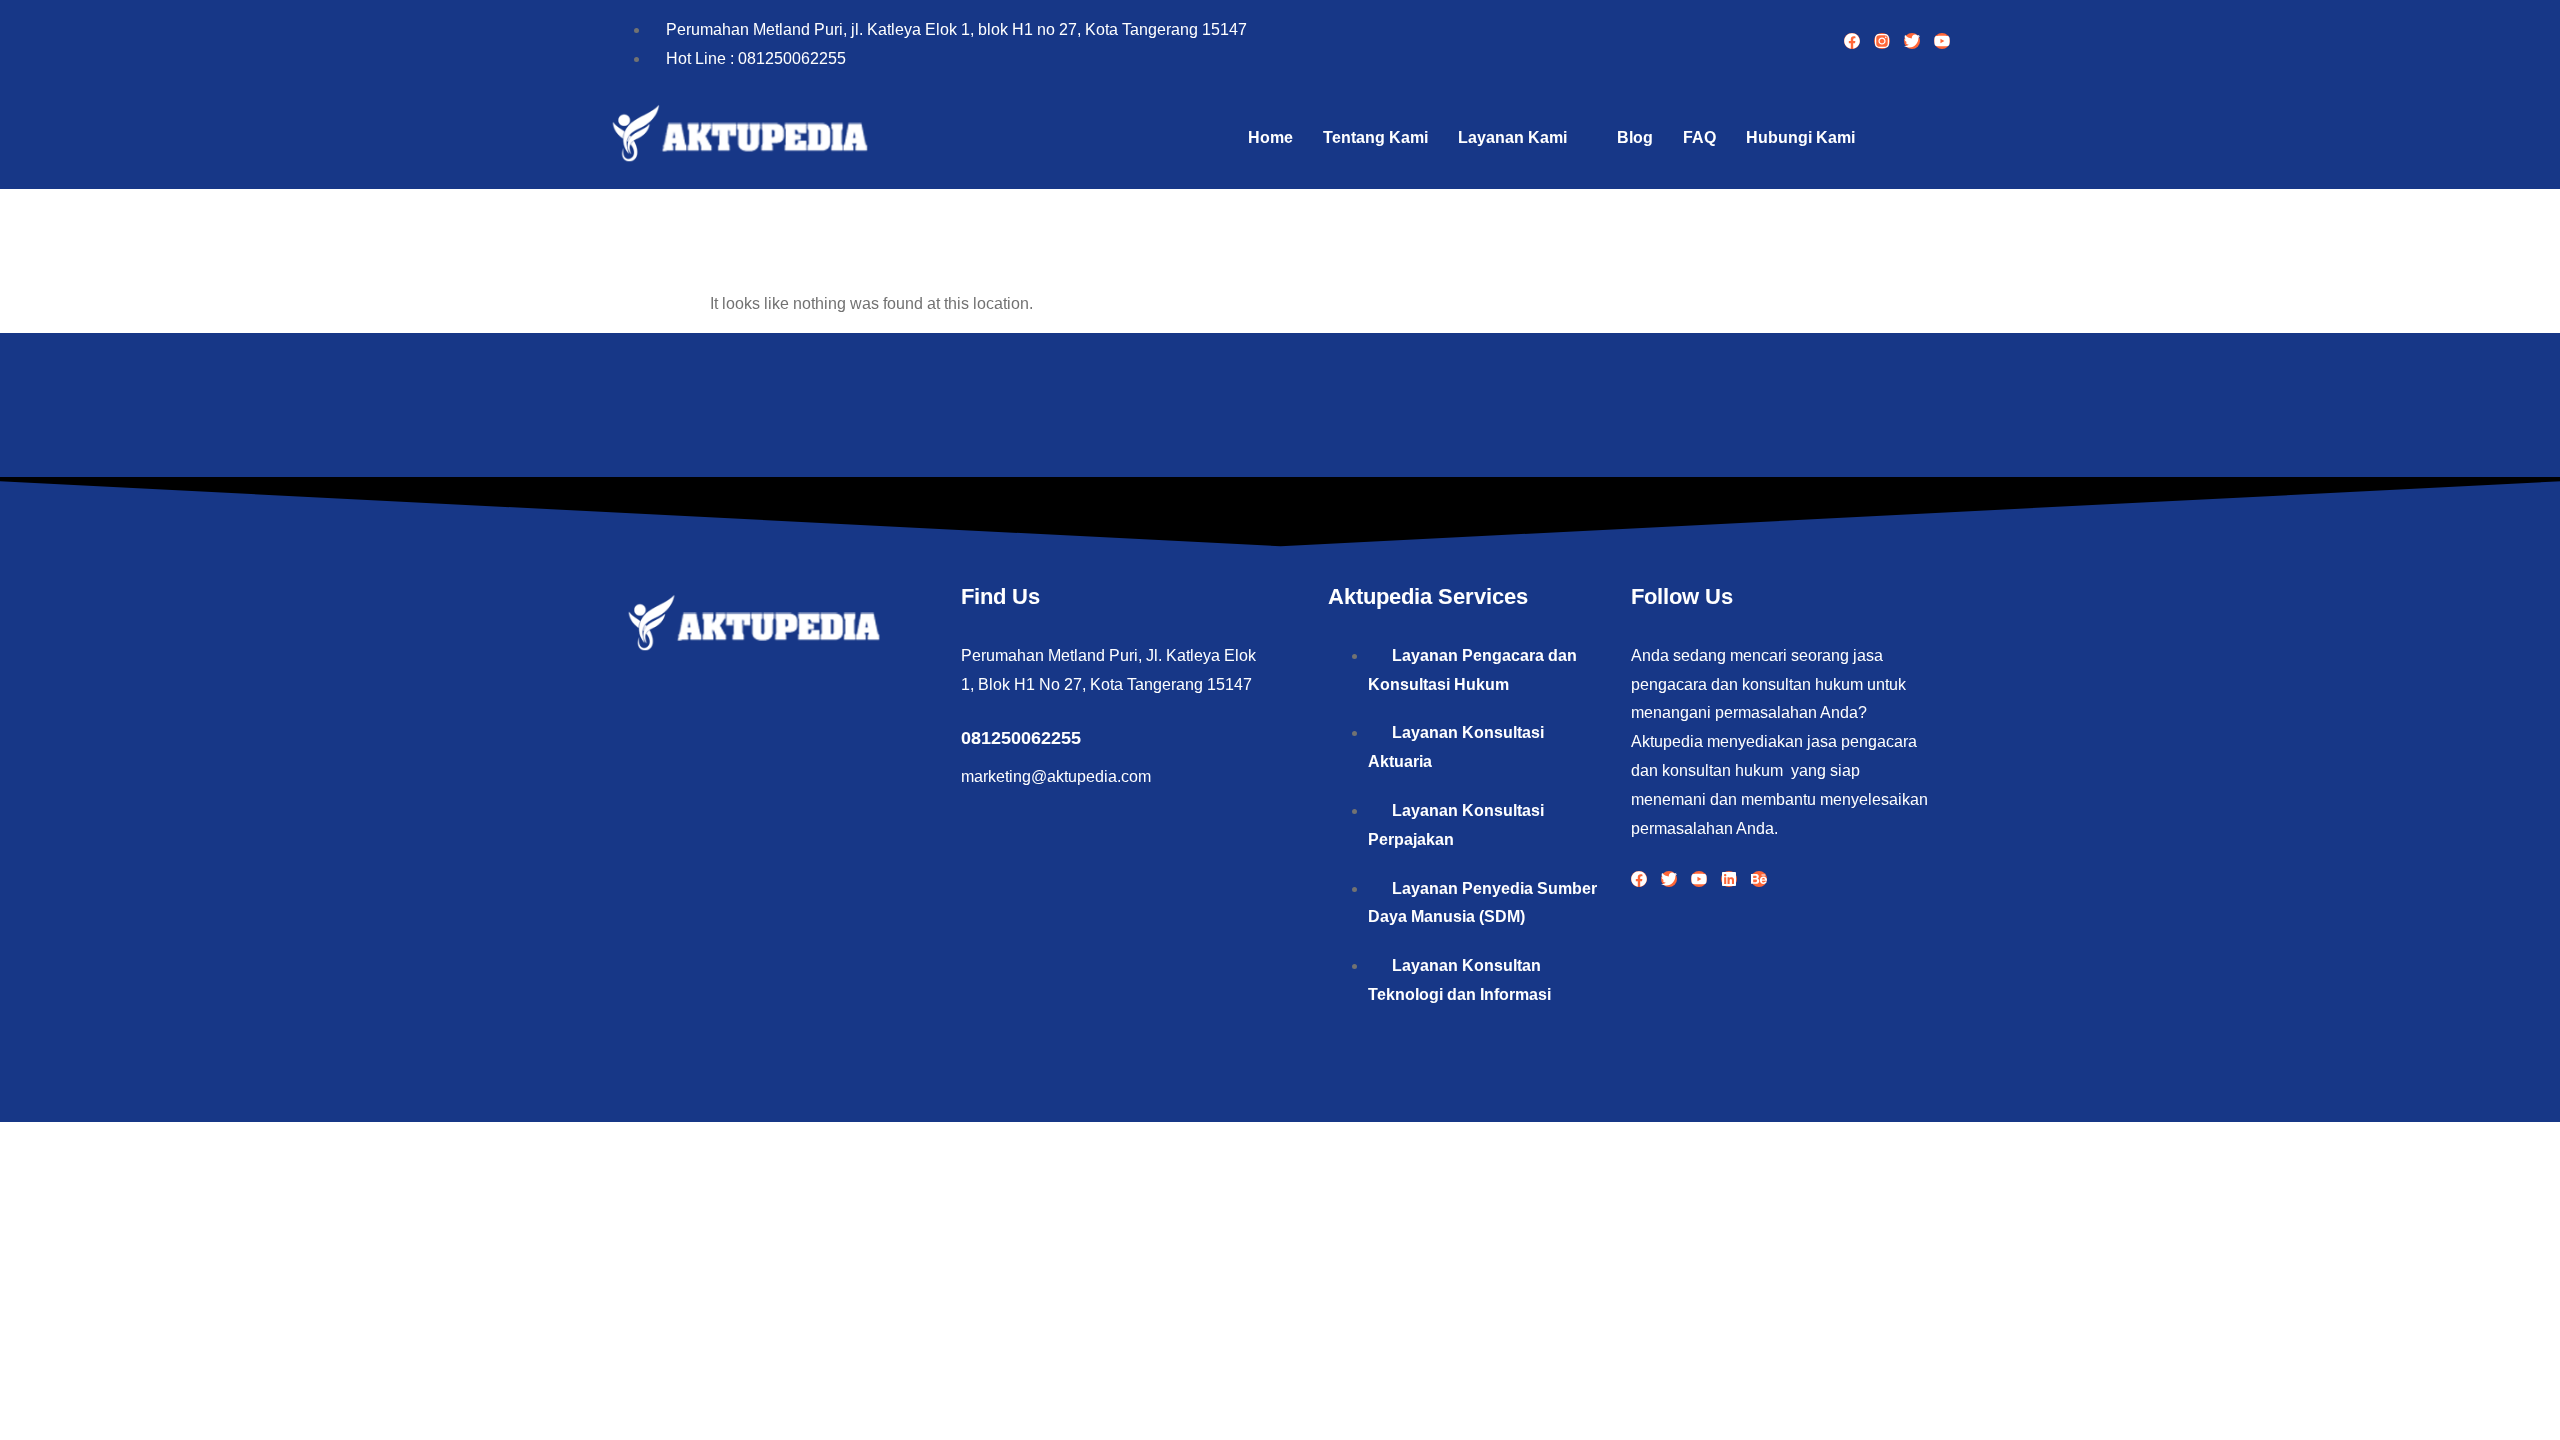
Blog (1635, 137)
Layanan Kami (1512, 137)
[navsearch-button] (1925, 138)
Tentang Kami (1375, 137)
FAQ (1699, 137)
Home (1270, 137)
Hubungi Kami (1800, 137)
